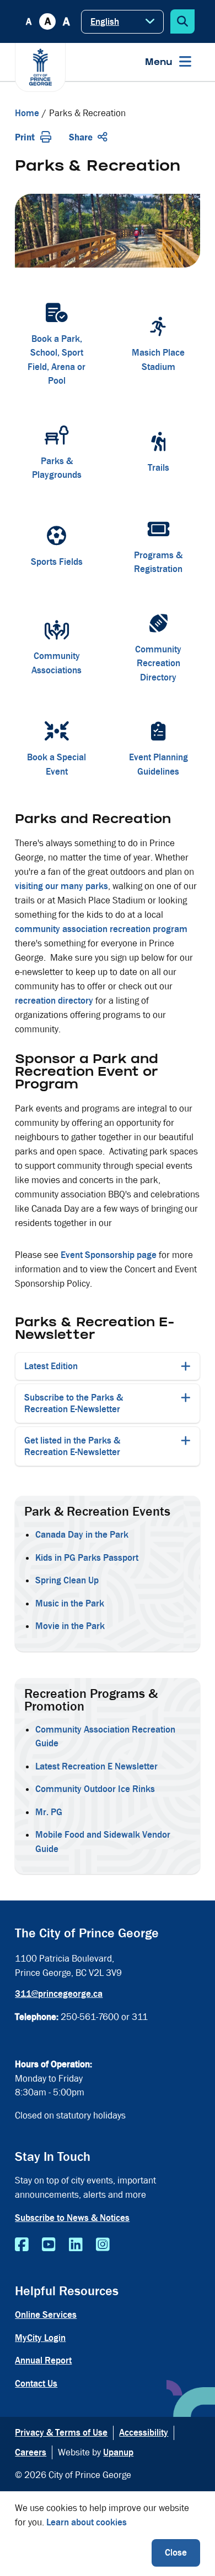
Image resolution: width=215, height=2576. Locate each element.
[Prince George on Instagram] (103, 2245)
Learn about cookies (87, 2522)
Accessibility (144, 2433)
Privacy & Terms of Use (61, 2433)
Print (25, 137)
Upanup (118, 2452)
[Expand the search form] (182, 21)
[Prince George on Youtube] (49, 2245)
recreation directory (54, 1001)
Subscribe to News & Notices (72, 2218)
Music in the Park (71, 1603)
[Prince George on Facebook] (22, 2245)
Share (81, 137)
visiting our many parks (61, 886)
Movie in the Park (70, 1626)
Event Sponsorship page (109, 1255)
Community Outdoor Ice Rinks (95, 1789)
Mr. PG (49, 1812)
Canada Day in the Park (82, 1535)
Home (27, 113)
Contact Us (36, 2384)
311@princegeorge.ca (59, 1994)
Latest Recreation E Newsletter (96, 1766)
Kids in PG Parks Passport (87, 1558)
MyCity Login (40, 2338)
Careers (31, 2452)
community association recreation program (101, 929)
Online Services (46, 2315)
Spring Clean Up (68, 1580)
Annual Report (43, 2360)
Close (176, 2553)
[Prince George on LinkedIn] (76, 2245)
